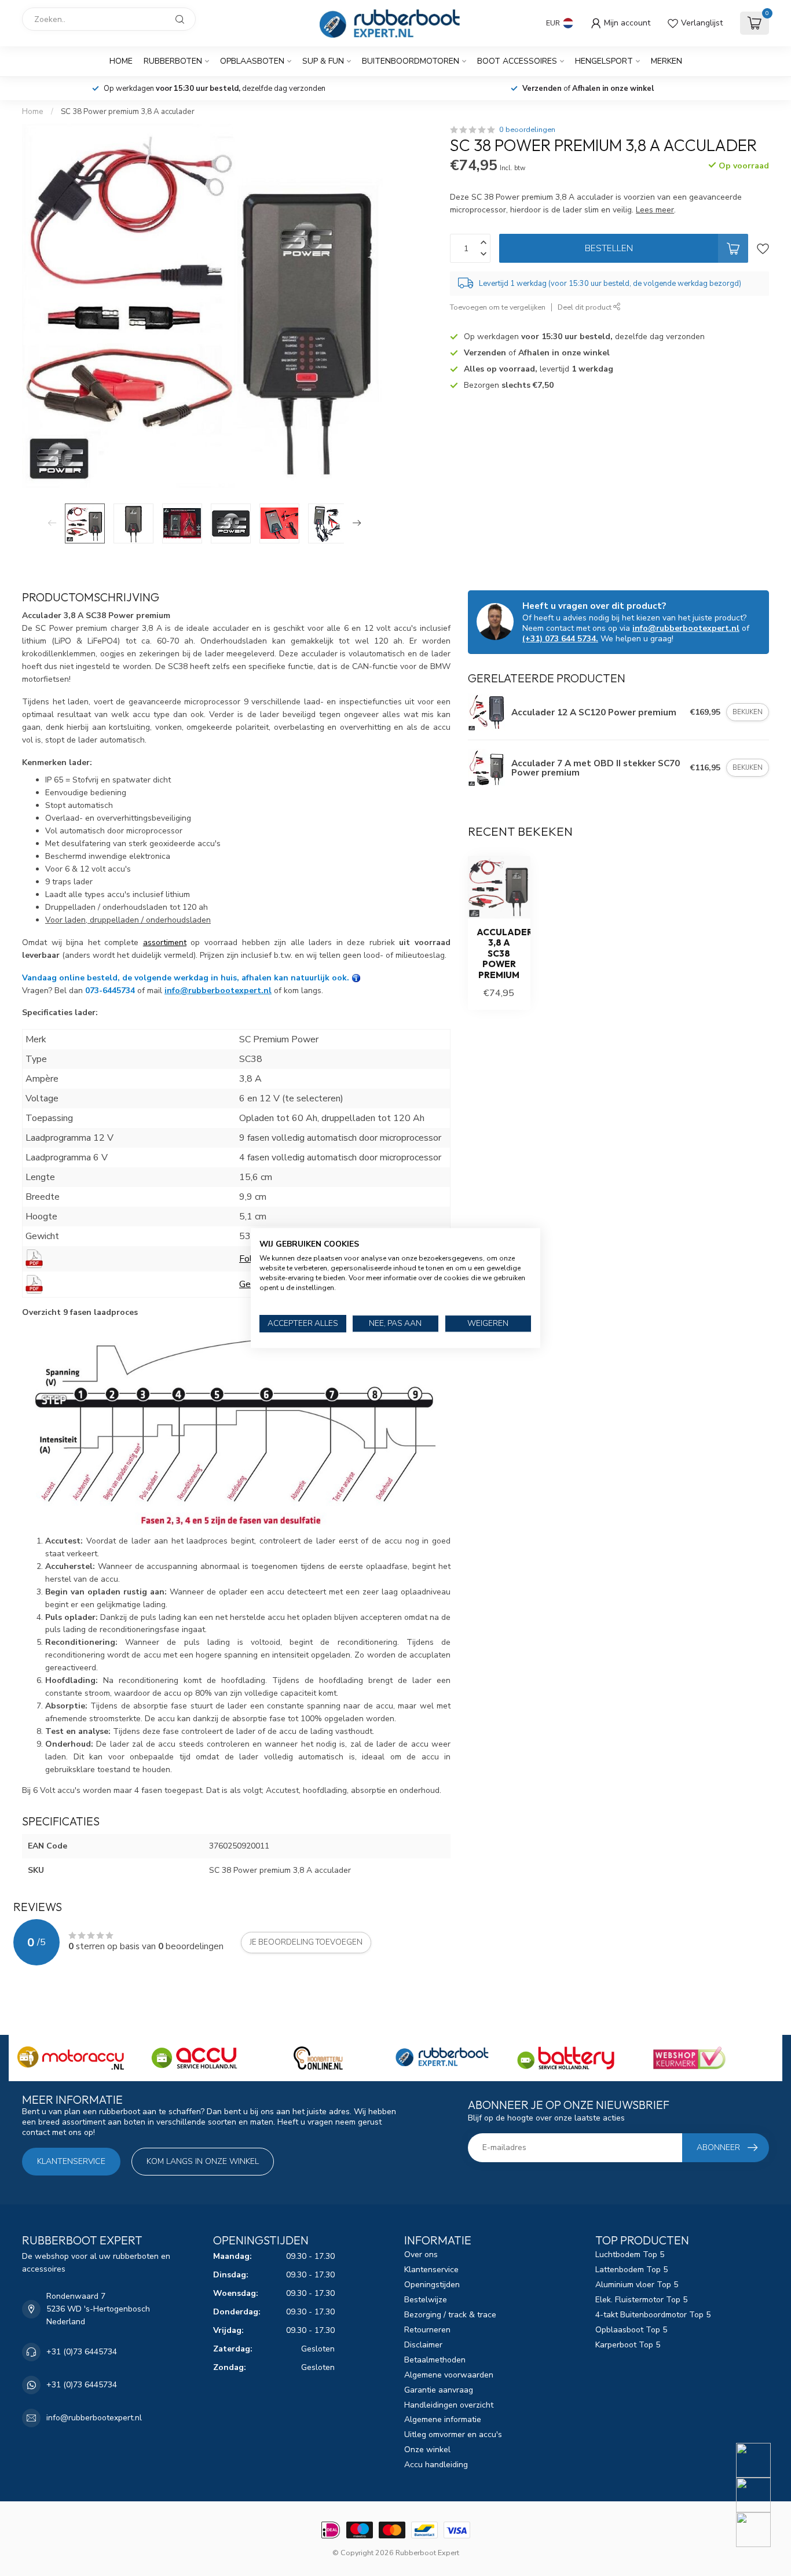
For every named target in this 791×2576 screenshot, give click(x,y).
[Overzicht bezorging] (356, 978)
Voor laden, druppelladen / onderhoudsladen (128, 920)
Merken (667, 61)
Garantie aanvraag (439, 2390)
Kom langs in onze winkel (203, 2161)
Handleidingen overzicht (449, 2405)
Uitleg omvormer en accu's (453, 2434)
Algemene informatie (443, 2419)
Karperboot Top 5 (628, 2345)
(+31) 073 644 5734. (560, 639)
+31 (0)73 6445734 (82, 2352)
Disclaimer (423, 2345)
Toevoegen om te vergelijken (498, 307)
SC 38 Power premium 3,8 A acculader (128, 112)
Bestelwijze (426, 2300)
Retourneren (427, 2330)
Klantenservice (71, 2161)
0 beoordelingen (527, 129)
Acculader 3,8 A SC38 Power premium (499, 954)
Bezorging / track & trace (450, 2315)
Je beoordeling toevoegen (306, 1942)
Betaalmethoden (435, 2360)
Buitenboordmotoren (411, 61)
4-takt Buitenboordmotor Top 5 (653, 2315)
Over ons (421, 2255)
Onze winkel (427, 2450)
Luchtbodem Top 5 (630, 2255)
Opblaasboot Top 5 (631, 2330)
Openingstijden (432, 2285)
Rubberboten (173, 61)
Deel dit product (585, 307)
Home (121, 61)
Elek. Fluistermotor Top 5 (641, 2300)
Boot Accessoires (517, 61)
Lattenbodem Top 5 (631, 2270)
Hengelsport (604, 61)
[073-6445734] (761, 2460)
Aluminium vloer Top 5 (637, 2285)
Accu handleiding (436, 2465)
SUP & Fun (323, 61)
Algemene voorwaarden (449, 2375)
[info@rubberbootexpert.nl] (761, 2495)
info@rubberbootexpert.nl (218, 991)
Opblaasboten (252, 61)
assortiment (165, 942)
